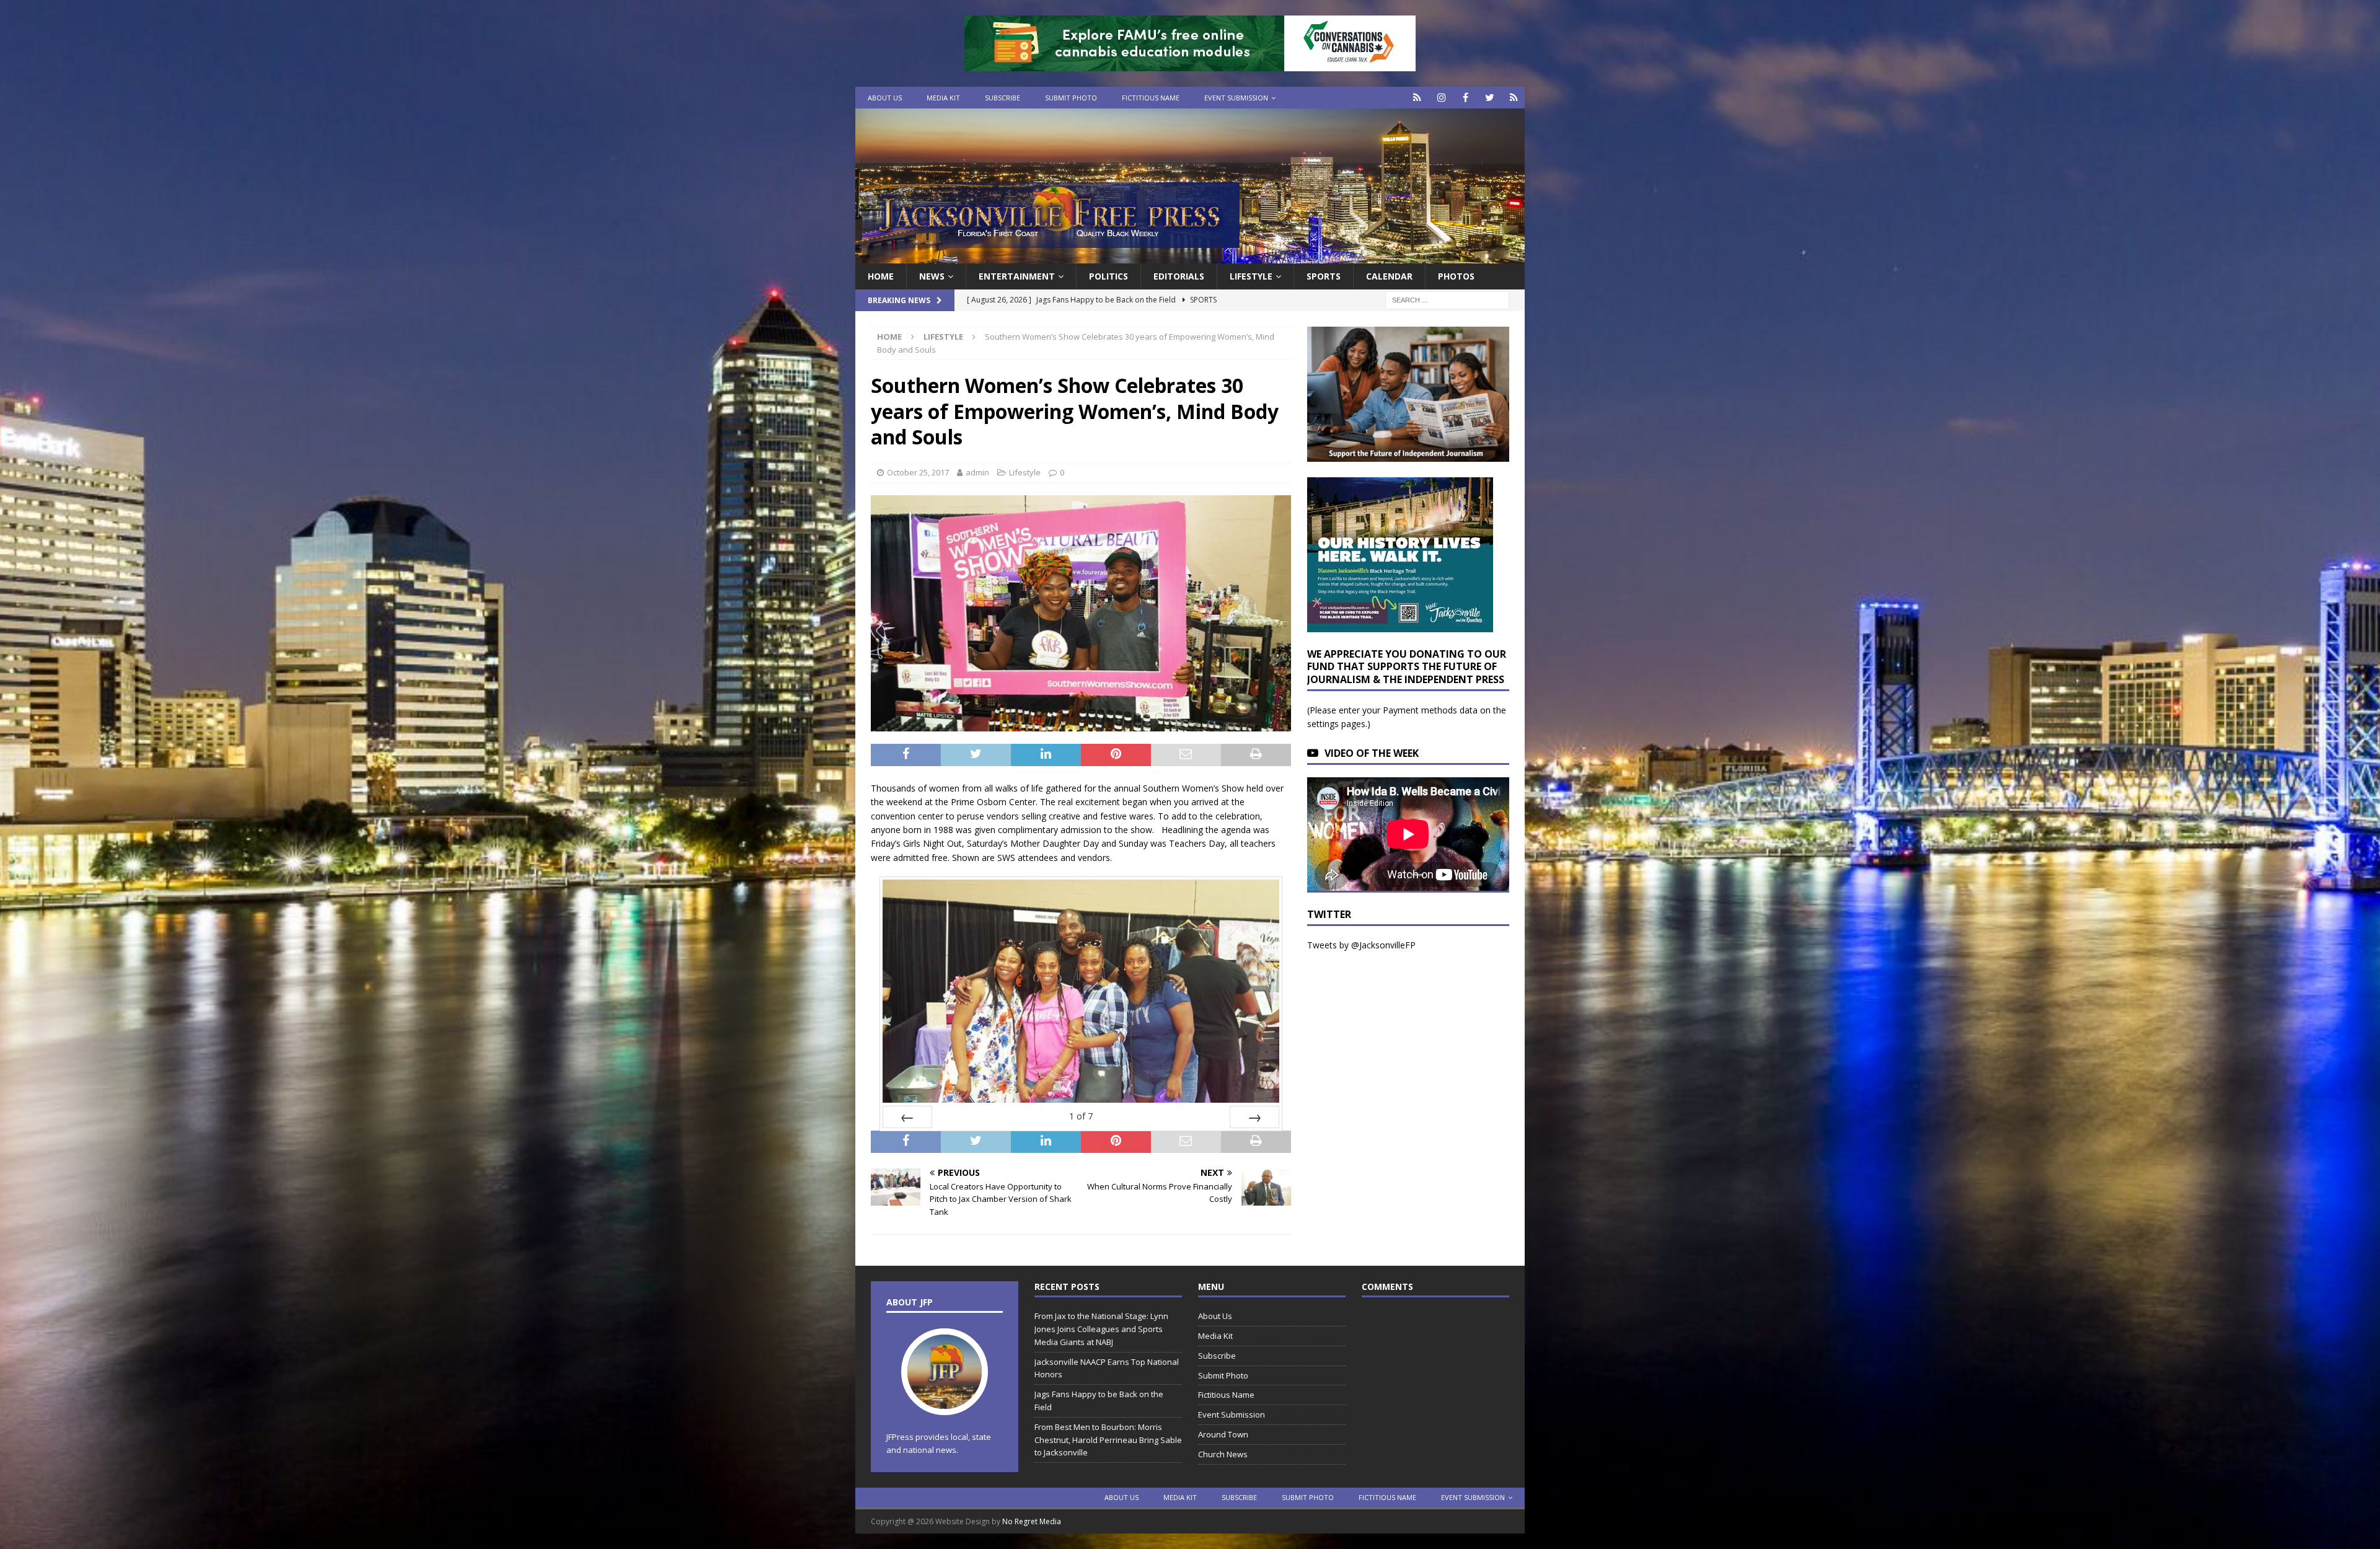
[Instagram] (1441, 98)
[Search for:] (1447, 300)
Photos (1456, 276)
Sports (1324, 276)
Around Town (1223, 1434)
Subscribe (1003, 98)
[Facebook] (1465, 98)
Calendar (1389, 276)
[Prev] (907, 1117)
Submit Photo (1071, 98)
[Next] (1254, 1117)
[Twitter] (1490, 98)
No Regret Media (1032, 1521)
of (1081, 1116)
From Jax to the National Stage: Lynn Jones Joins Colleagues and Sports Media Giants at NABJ (1101, 1329)
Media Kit (943, 98)
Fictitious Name (1151, 98)
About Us (885, 98)
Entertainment (1017, 276)
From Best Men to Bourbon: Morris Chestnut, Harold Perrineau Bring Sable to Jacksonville (1108, 1440)
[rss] (1514, 98)
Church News (1223, 1454)
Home (881, 276)
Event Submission (1236, 98)
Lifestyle (1251, 276)
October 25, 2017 (918, 472)
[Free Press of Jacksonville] (1190, 256)
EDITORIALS (1179, 276)
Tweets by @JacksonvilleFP (1361, 945)
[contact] (1417, 98)
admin (977, 472)
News (932, 276)
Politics (1108, 276)
